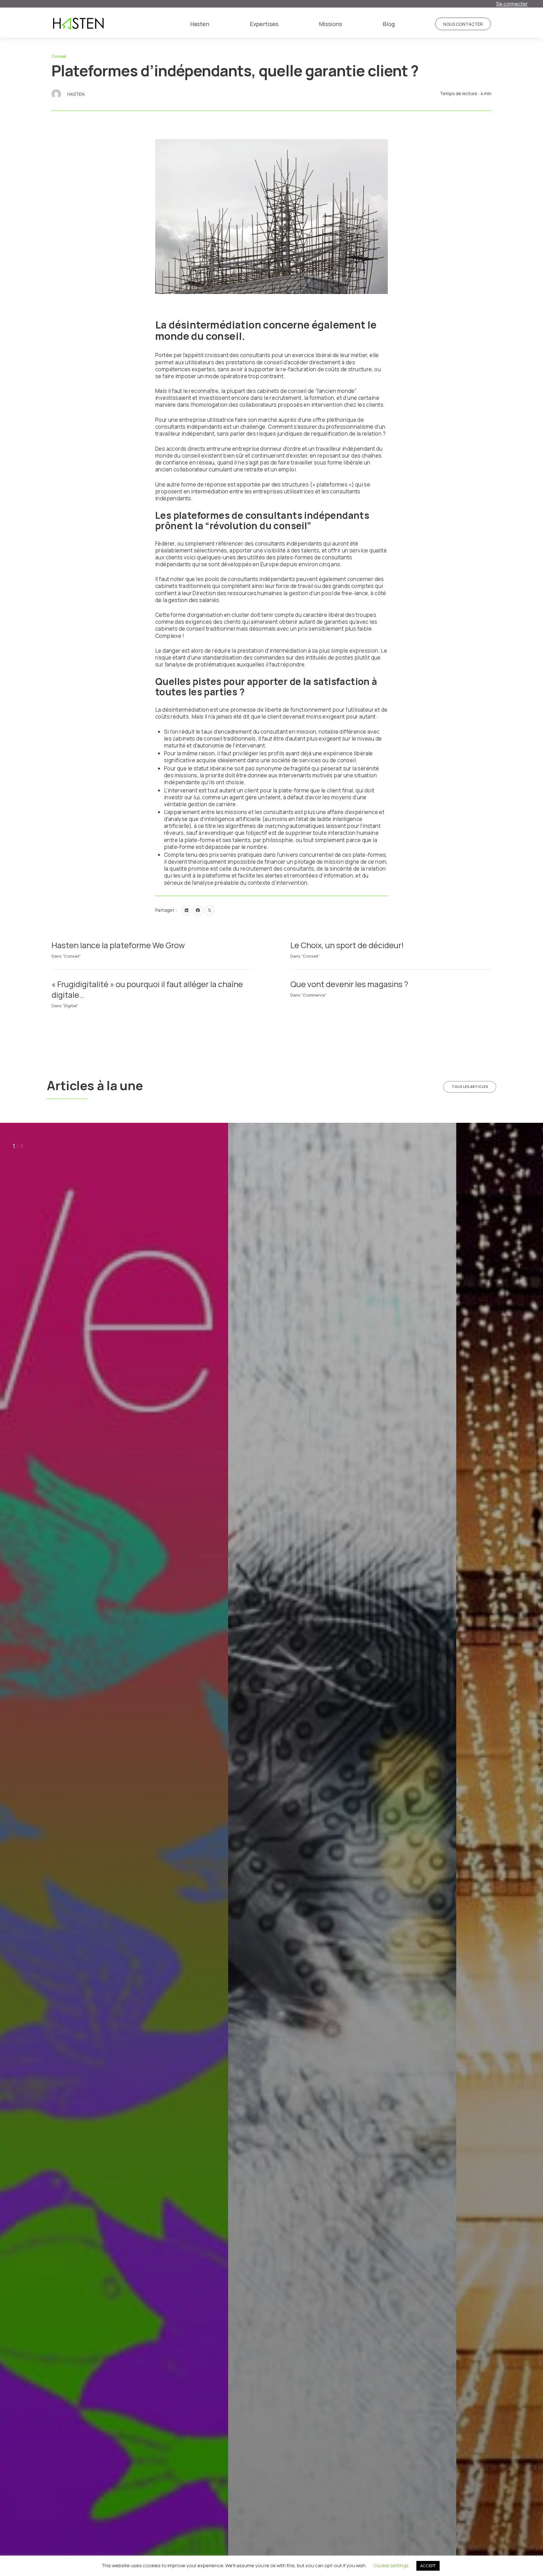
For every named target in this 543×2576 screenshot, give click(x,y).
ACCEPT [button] (428, 2566)
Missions (331, 24)
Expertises (264, 24)
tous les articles (470, 1087)
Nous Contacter (463, 24)
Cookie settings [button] (391, 2565)
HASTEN (76, 94)
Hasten (200, 24)
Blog (389, 24)
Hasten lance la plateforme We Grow (118, 945)
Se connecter (512, 4)
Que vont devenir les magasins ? (349, 984)
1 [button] (14, 1146)
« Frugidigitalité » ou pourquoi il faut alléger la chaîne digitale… (147, 989)
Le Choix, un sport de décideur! (347, 945)
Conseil (59, 56)
